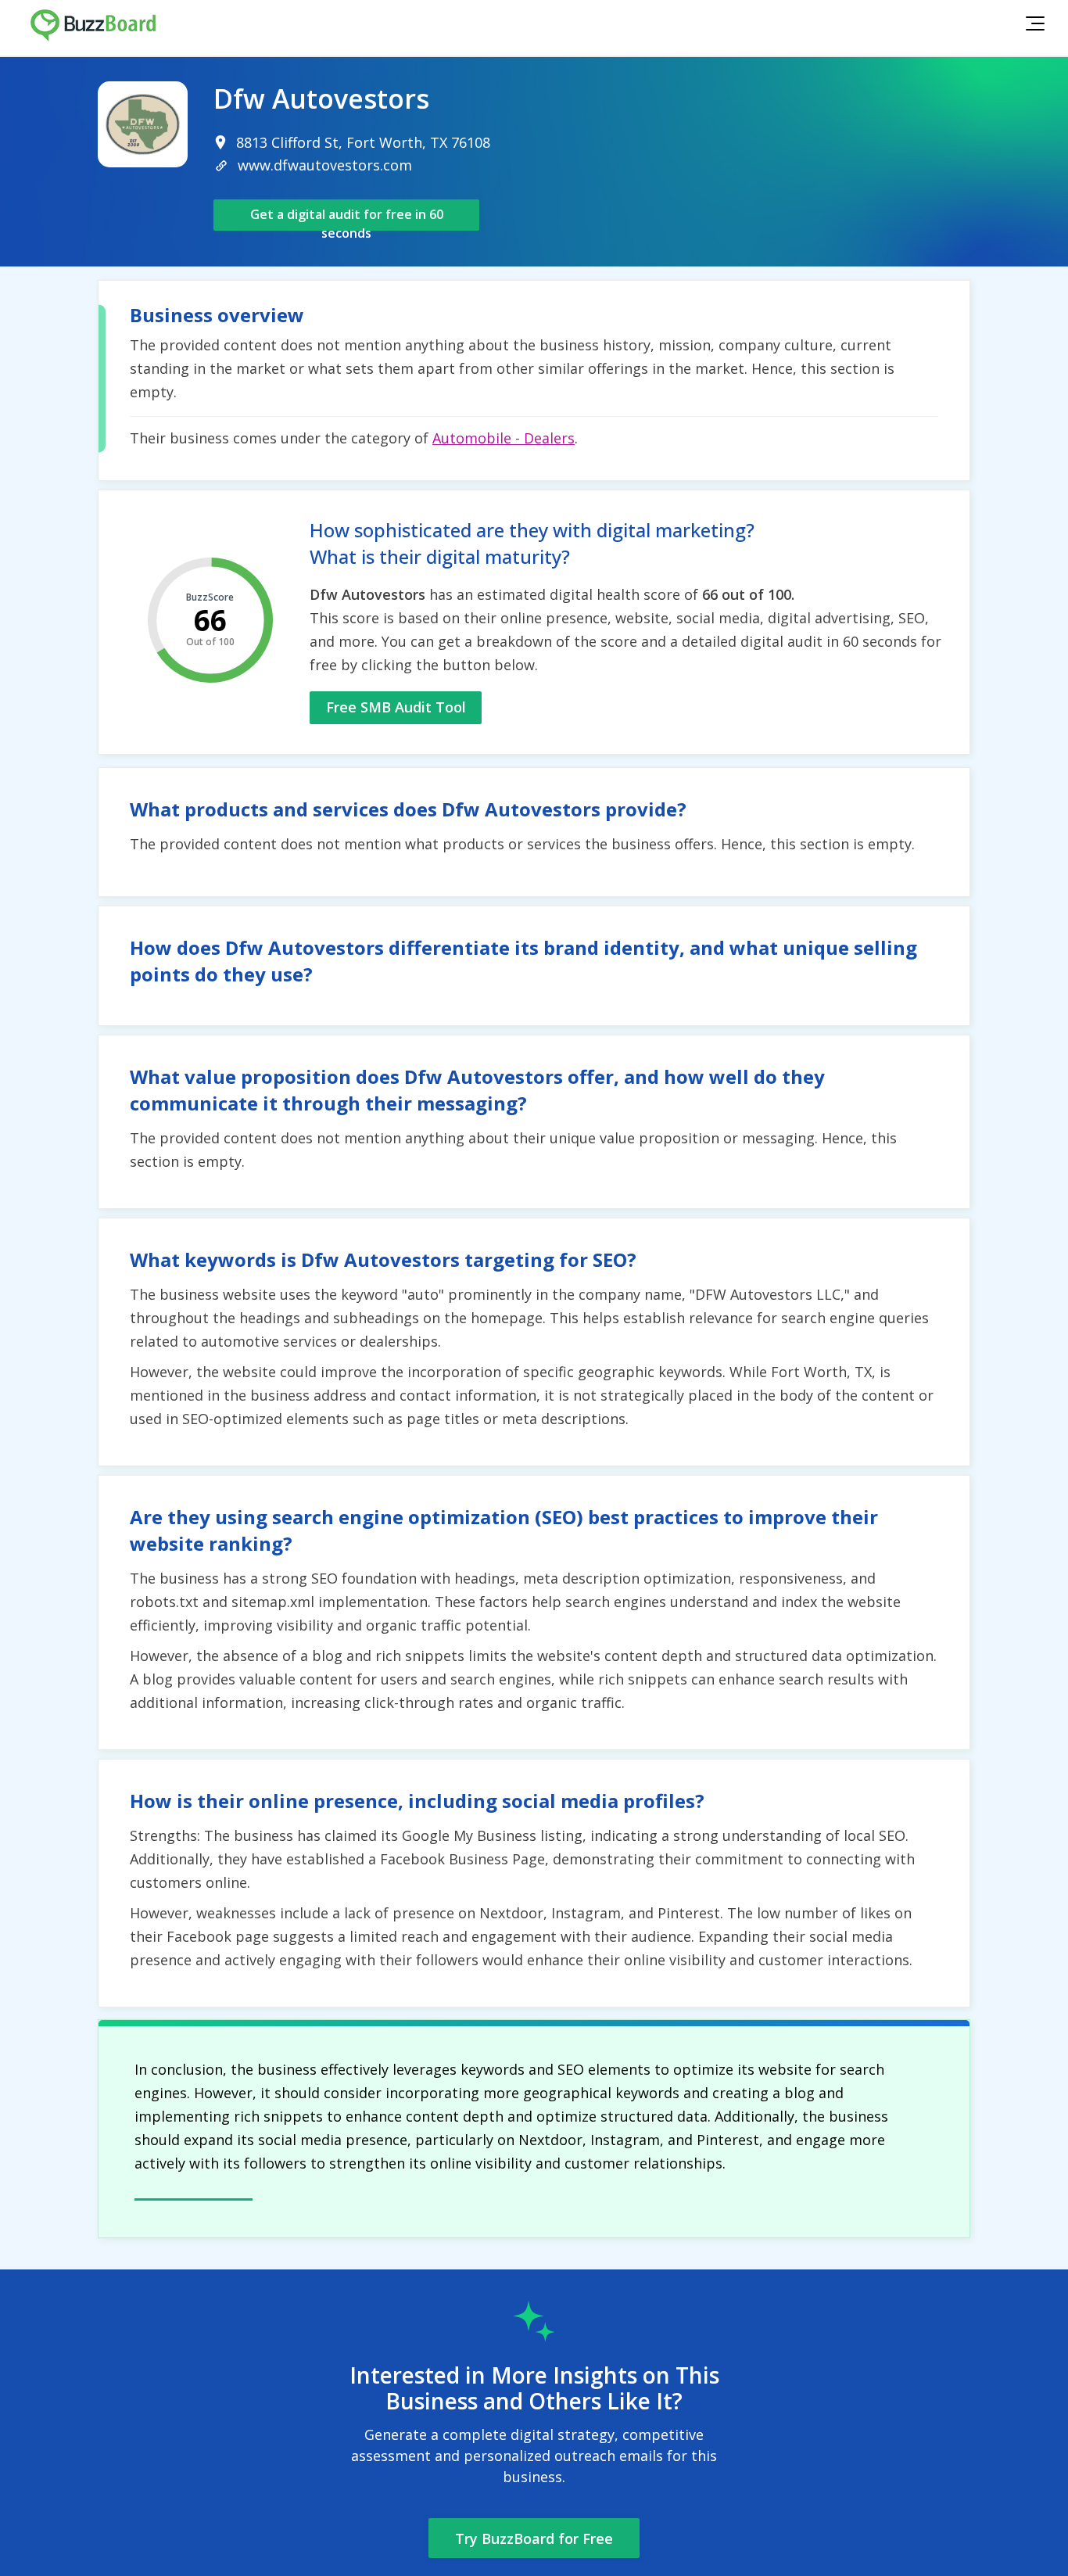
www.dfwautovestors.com (325, 165)
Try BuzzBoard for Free (534, 2538)
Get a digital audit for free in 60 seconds (347, 218)
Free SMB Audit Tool (396, 707)
